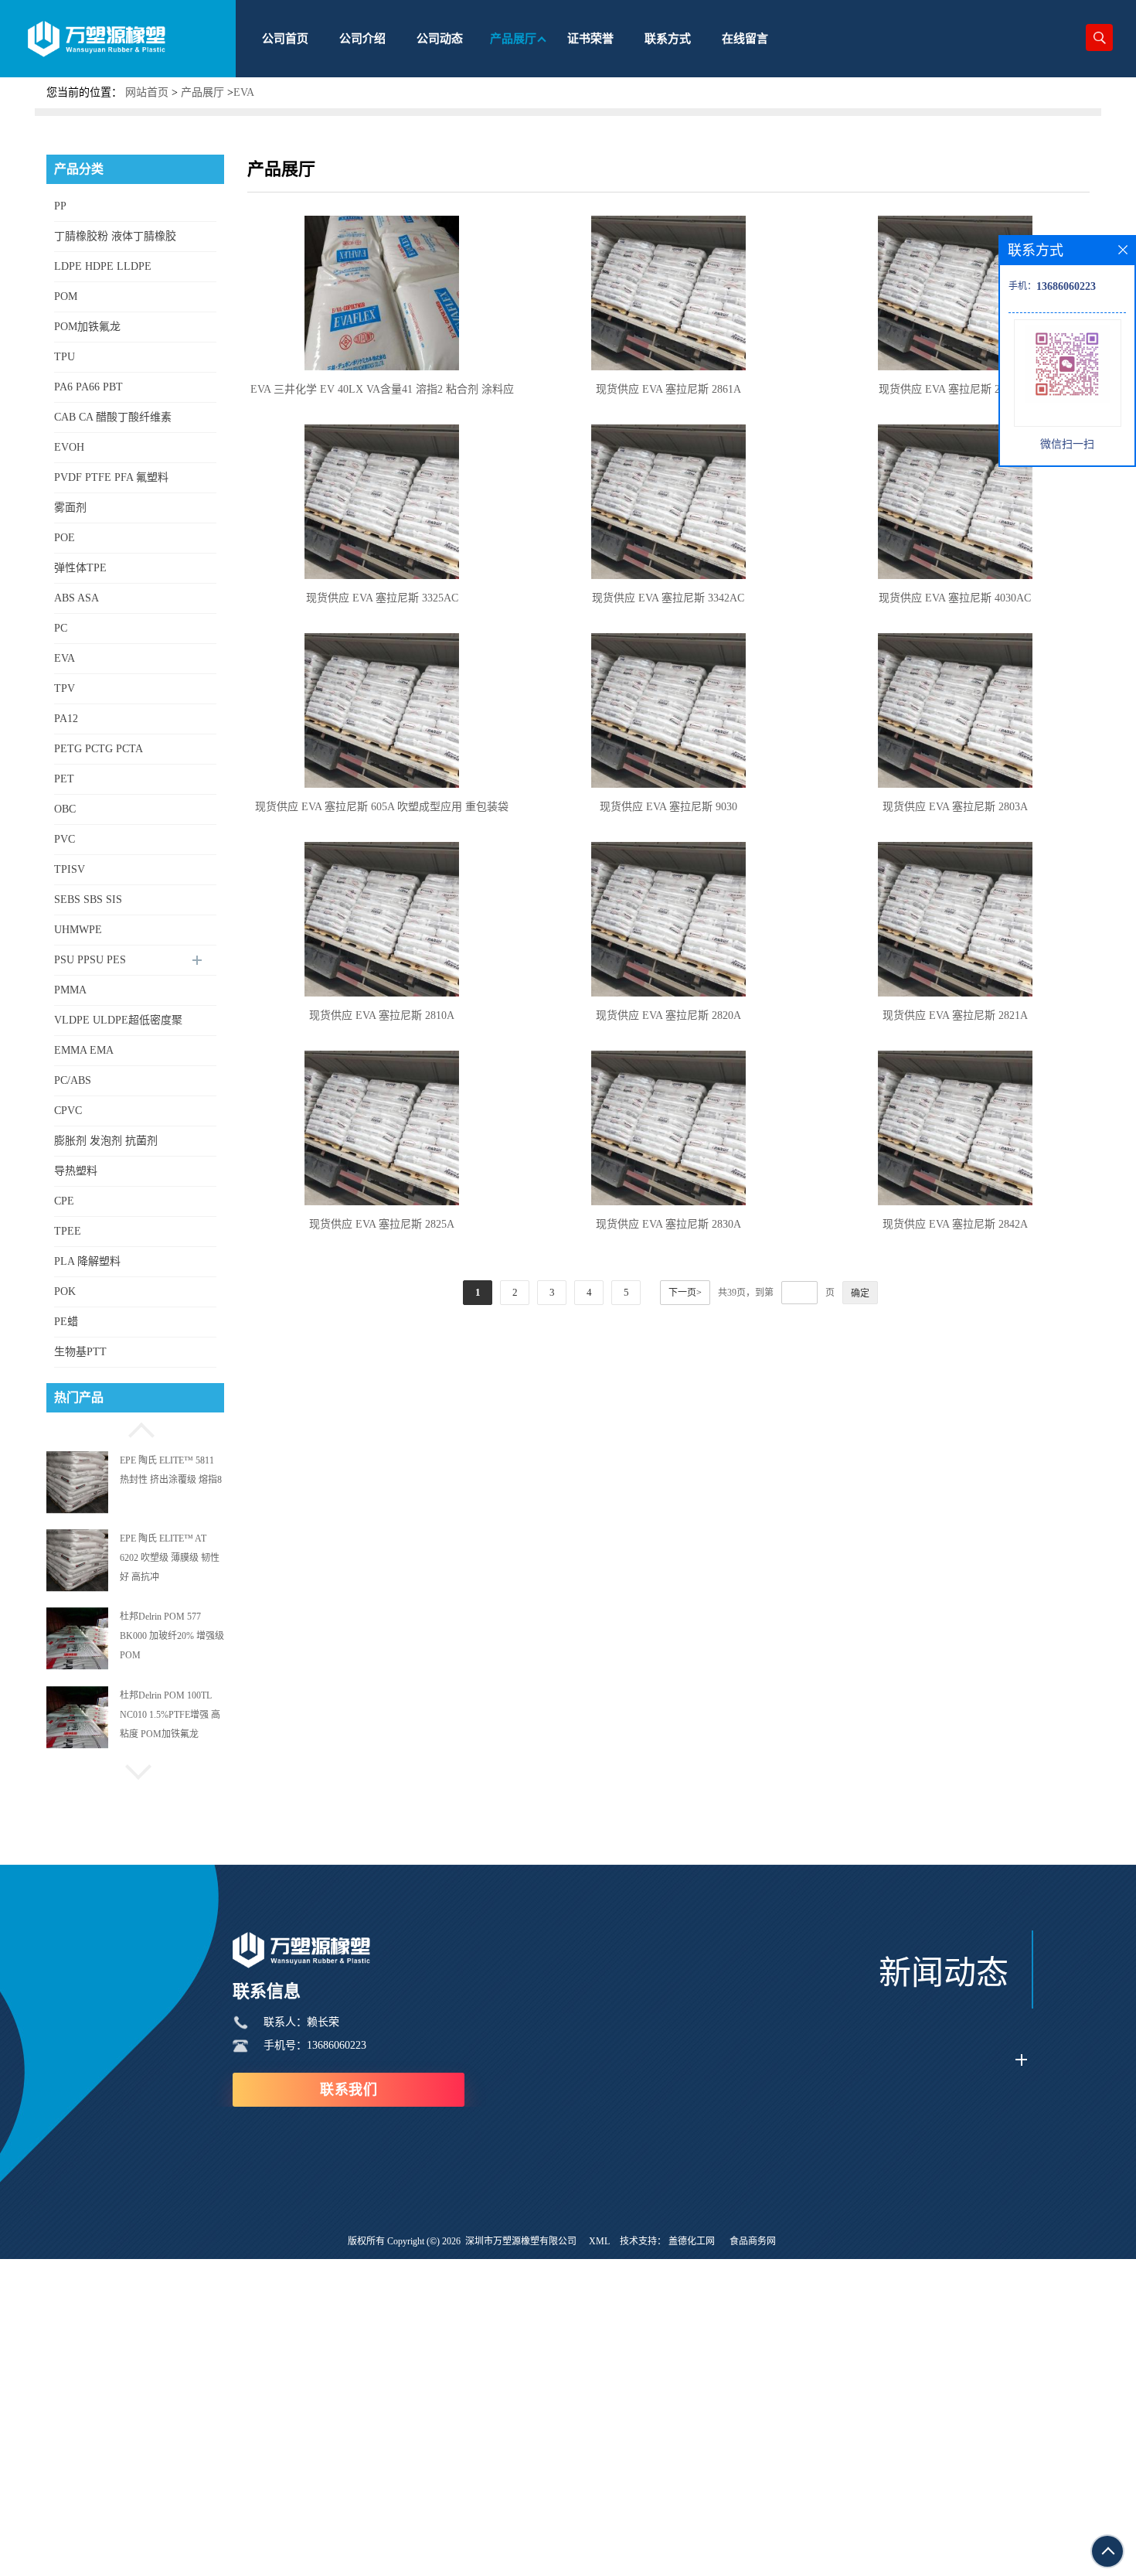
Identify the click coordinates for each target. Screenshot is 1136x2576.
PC (61, 628)
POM (66, 296)
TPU (65, 357)
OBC (65, 809)
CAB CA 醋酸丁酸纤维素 (113, 417)
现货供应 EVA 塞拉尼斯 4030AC (955, 598)
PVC (65, 839)
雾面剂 (70, 508)
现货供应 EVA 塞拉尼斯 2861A (668, 389)
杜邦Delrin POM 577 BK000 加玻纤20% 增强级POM (172, 1558)
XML (599, 2241)
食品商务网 (753, 2241)
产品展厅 (202, 92)
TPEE (68, 1231)
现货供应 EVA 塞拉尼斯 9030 (668, 807)
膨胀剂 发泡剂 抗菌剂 (106, 1141)
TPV (65, 688)
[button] (135, 1428)
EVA (244, 92)
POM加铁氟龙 (87, 327)
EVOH (69, 447)
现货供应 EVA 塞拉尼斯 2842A (955, 1224)
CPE (64, 1201)
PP (60, 206)
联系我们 (349, 2090)
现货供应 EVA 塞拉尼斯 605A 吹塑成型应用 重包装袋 (382, 807)
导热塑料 (76, 1171)
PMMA (70, 990)
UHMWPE (78, 930)
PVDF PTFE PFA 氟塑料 (111, 477)
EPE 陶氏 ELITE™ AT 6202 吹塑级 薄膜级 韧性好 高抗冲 (170, 1480)
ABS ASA (77, 598)
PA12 (66, 719)
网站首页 (147, 92)
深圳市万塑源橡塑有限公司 (521, 2241)
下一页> (685, 1293)
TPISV (70, 869)
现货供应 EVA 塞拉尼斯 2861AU (955, 389)
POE (65, 538)
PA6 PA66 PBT (88, 387)
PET (64, 779)
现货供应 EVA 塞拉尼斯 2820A (668, 1015)
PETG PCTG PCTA (99, 749)
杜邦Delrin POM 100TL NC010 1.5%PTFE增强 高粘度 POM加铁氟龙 (170, 1637)
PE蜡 (66, 1322)
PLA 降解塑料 (87, 1261)
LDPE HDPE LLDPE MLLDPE (103, 271)
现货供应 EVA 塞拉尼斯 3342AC (668, 598)
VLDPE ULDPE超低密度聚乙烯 (118, 1025)
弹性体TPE (80, 568)
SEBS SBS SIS (88, 900)
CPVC (68, 1111)
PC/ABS (73, 1080)
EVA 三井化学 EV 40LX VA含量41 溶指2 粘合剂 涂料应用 (382, 392)
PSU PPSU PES (90, 960)
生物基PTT (80, 1352)
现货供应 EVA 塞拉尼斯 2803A (955, 807)
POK (65, 1291)
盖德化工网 (692, 2241)
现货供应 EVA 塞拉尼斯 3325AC (382, 598)
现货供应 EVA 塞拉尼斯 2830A (668, 1224)
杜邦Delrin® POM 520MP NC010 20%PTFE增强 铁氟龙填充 (171, 1715)
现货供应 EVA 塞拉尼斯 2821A (955, 1015)
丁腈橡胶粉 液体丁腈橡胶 (115, 236)
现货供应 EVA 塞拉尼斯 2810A (382, 1015)
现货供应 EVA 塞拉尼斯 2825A (382, 1224)
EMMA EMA (84, 1050)
